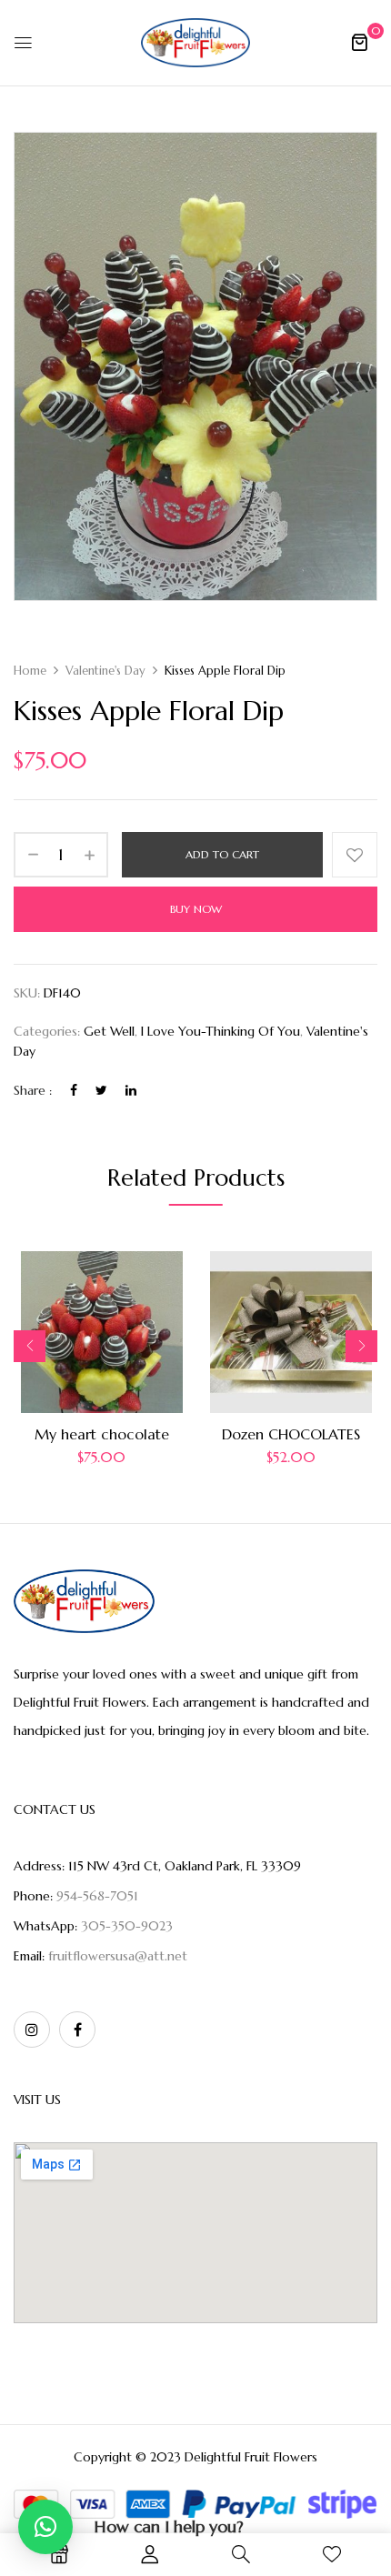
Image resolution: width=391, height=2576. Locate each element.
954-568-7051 (97, 1896)
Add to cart (222, 854)
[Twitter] (101, 1090)
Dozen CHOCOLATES (291, 1434)
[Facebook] (74, 1090)
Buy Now (196, 909)
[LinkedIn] (131, 1090)
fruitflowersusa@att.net (118, 1956)
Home (30, 671)
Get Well (109, 1031)
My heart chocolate (102, 1434)
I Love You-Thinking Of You (221, 1031)
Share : (33, 1090)
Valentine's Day (105, 671)
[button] (359, 42)
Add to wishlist (355, 855)
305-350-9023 (127, 1926)
